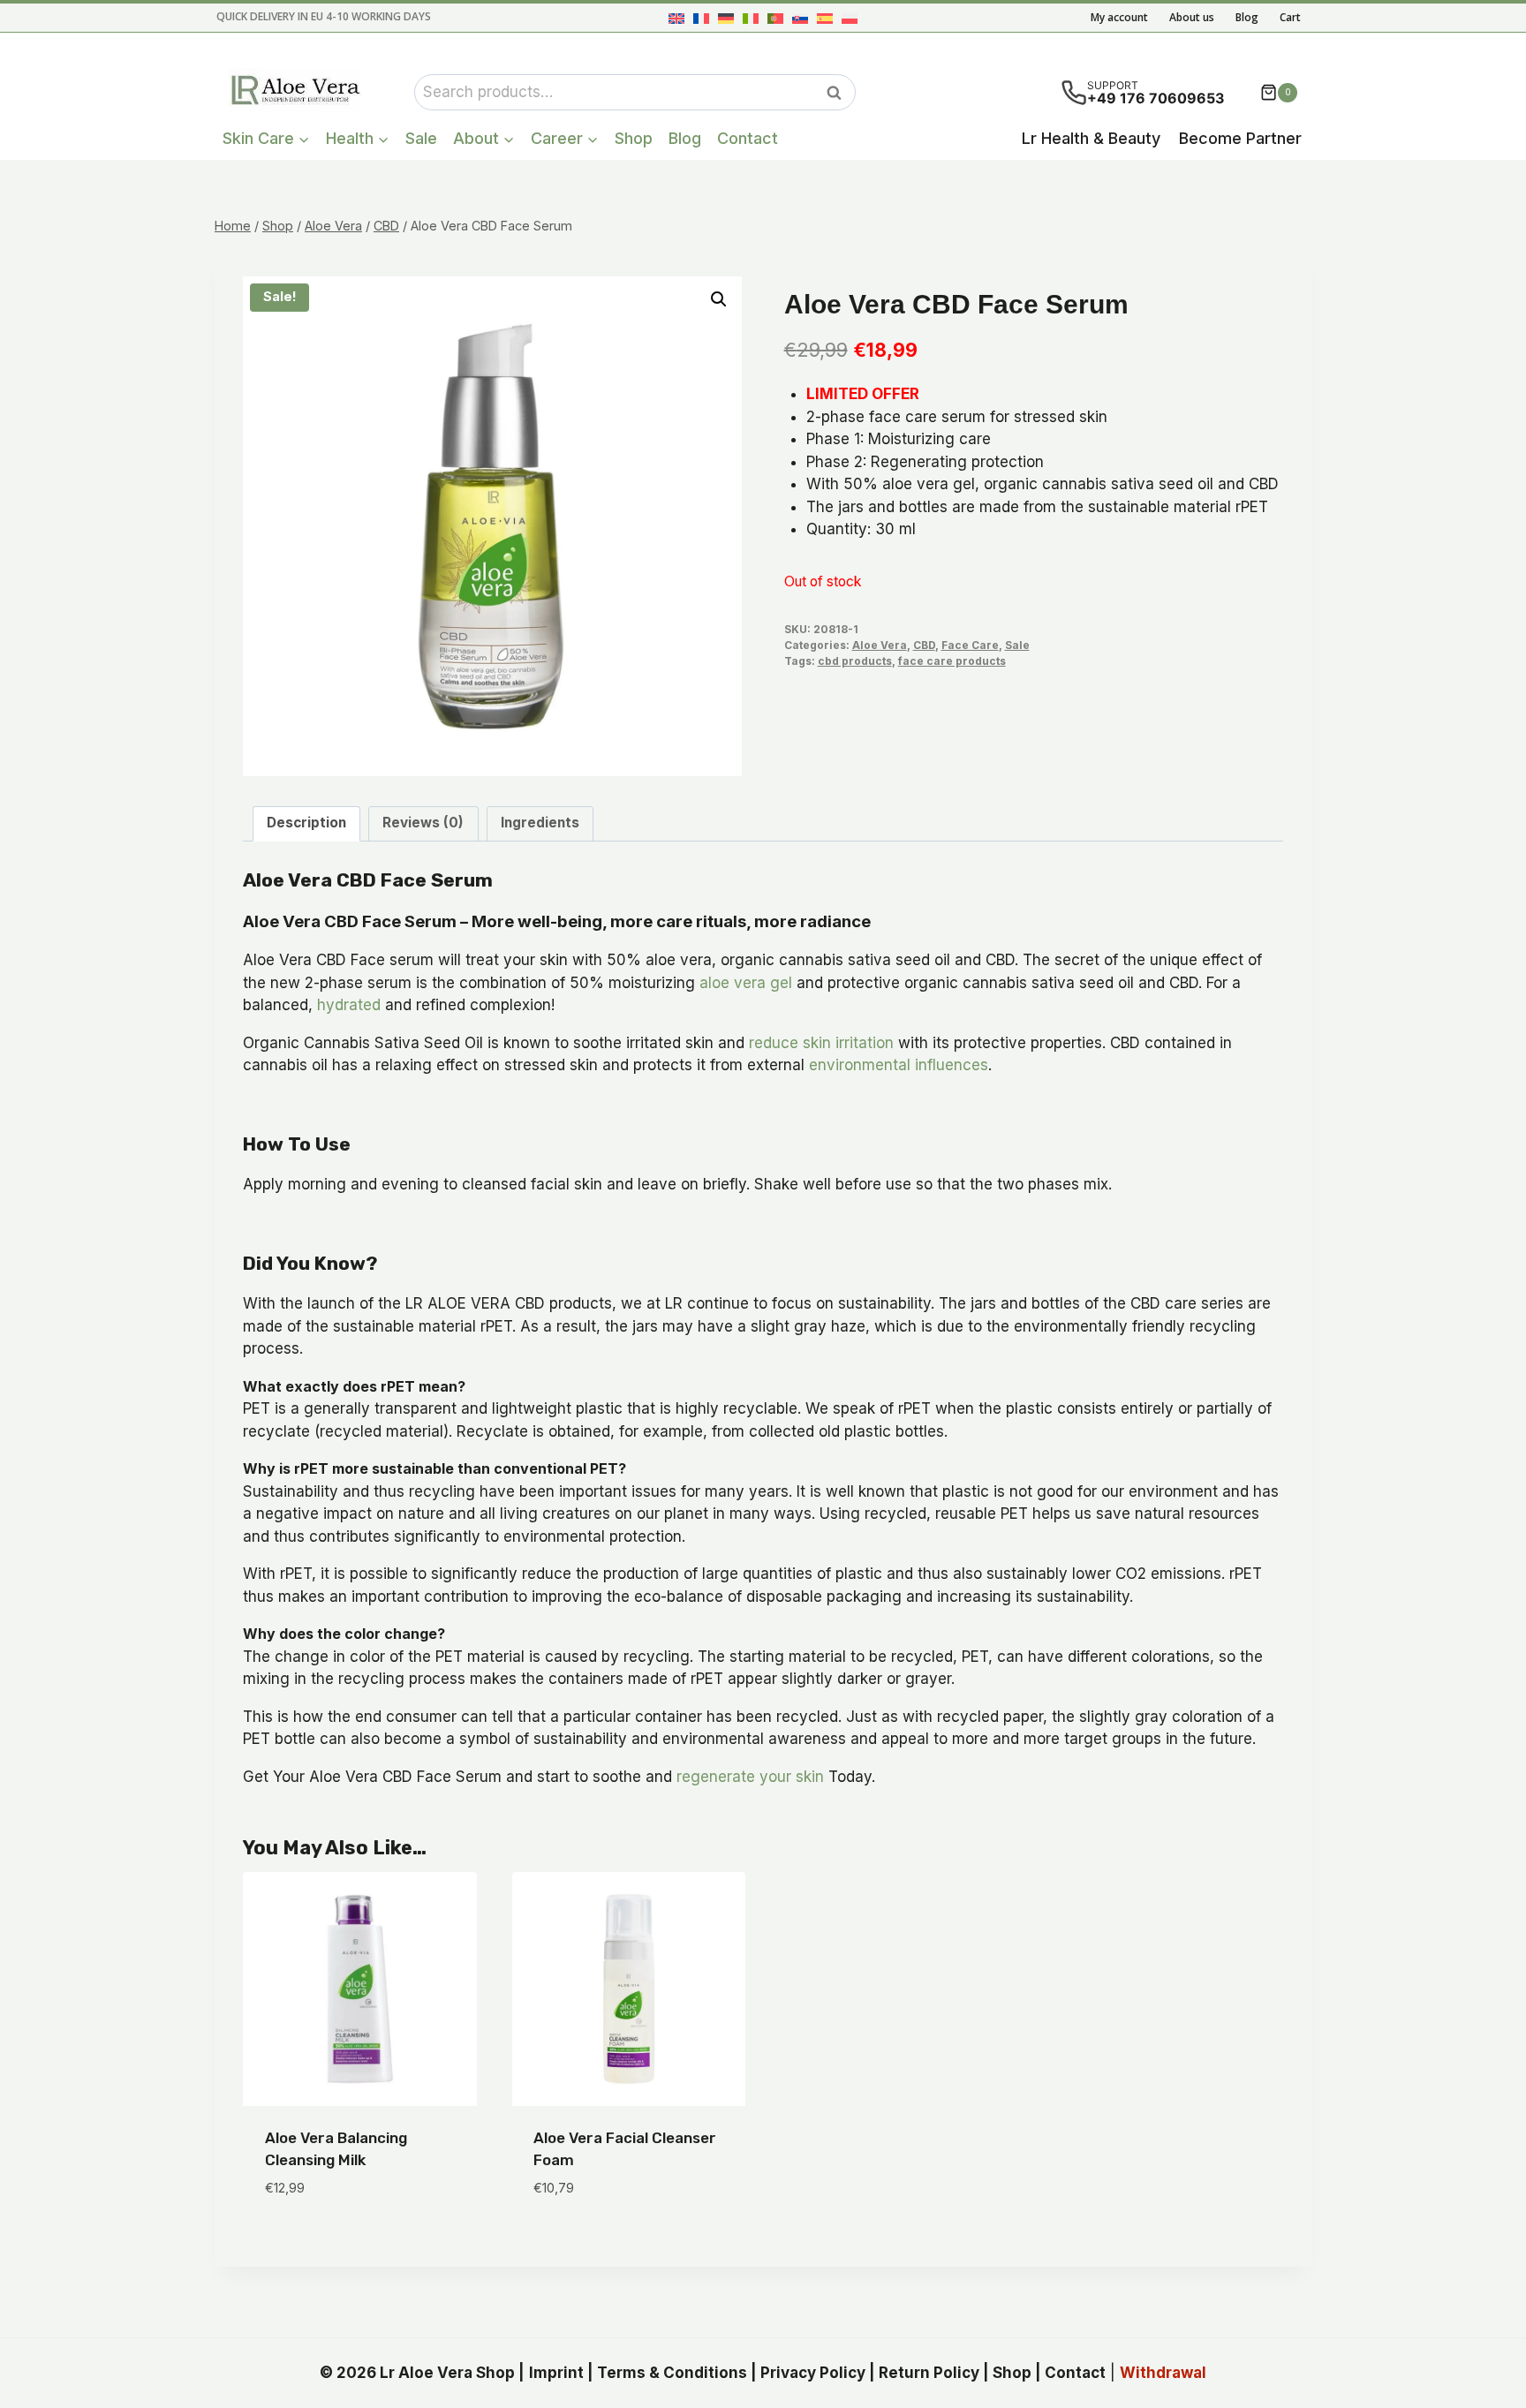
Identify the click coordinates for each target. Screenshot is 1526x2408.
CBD (924, 645)
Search (839, 93)
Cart (1290, 17)
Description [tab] (306, 823)
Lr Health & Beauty (1091, 138)
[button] (719, 299)
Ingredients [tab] (540, 823)
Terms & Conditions (672, 2373)
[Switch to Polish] (850, 18)
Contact (748, 138)
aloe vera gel (746, 983)
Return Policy (929, 2373)
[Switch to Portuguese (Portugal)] (775, 18)
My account (1119, 17)
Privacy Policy (813, 2373)
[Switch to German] (726, 18)
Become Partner (1240, 138)
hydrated (349, 1005)
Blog (1247, 17)
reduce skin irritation (821, 1043)
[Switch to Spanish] (825, 18)
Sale (421, 138)
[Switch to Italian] (751, 18)
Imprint (556, 2373)
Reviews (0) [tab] (423, 823)
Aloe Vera (880, 645)
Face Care (970, 645)
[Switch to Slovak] (800, 18)
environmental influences (899, 1065)
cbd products (855, 661)
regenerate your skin (750, 1777)
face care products (952, 661)
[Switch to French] (701, 18)
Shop (634, 138)
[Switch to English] (676, 18)
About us (1192, 17)
